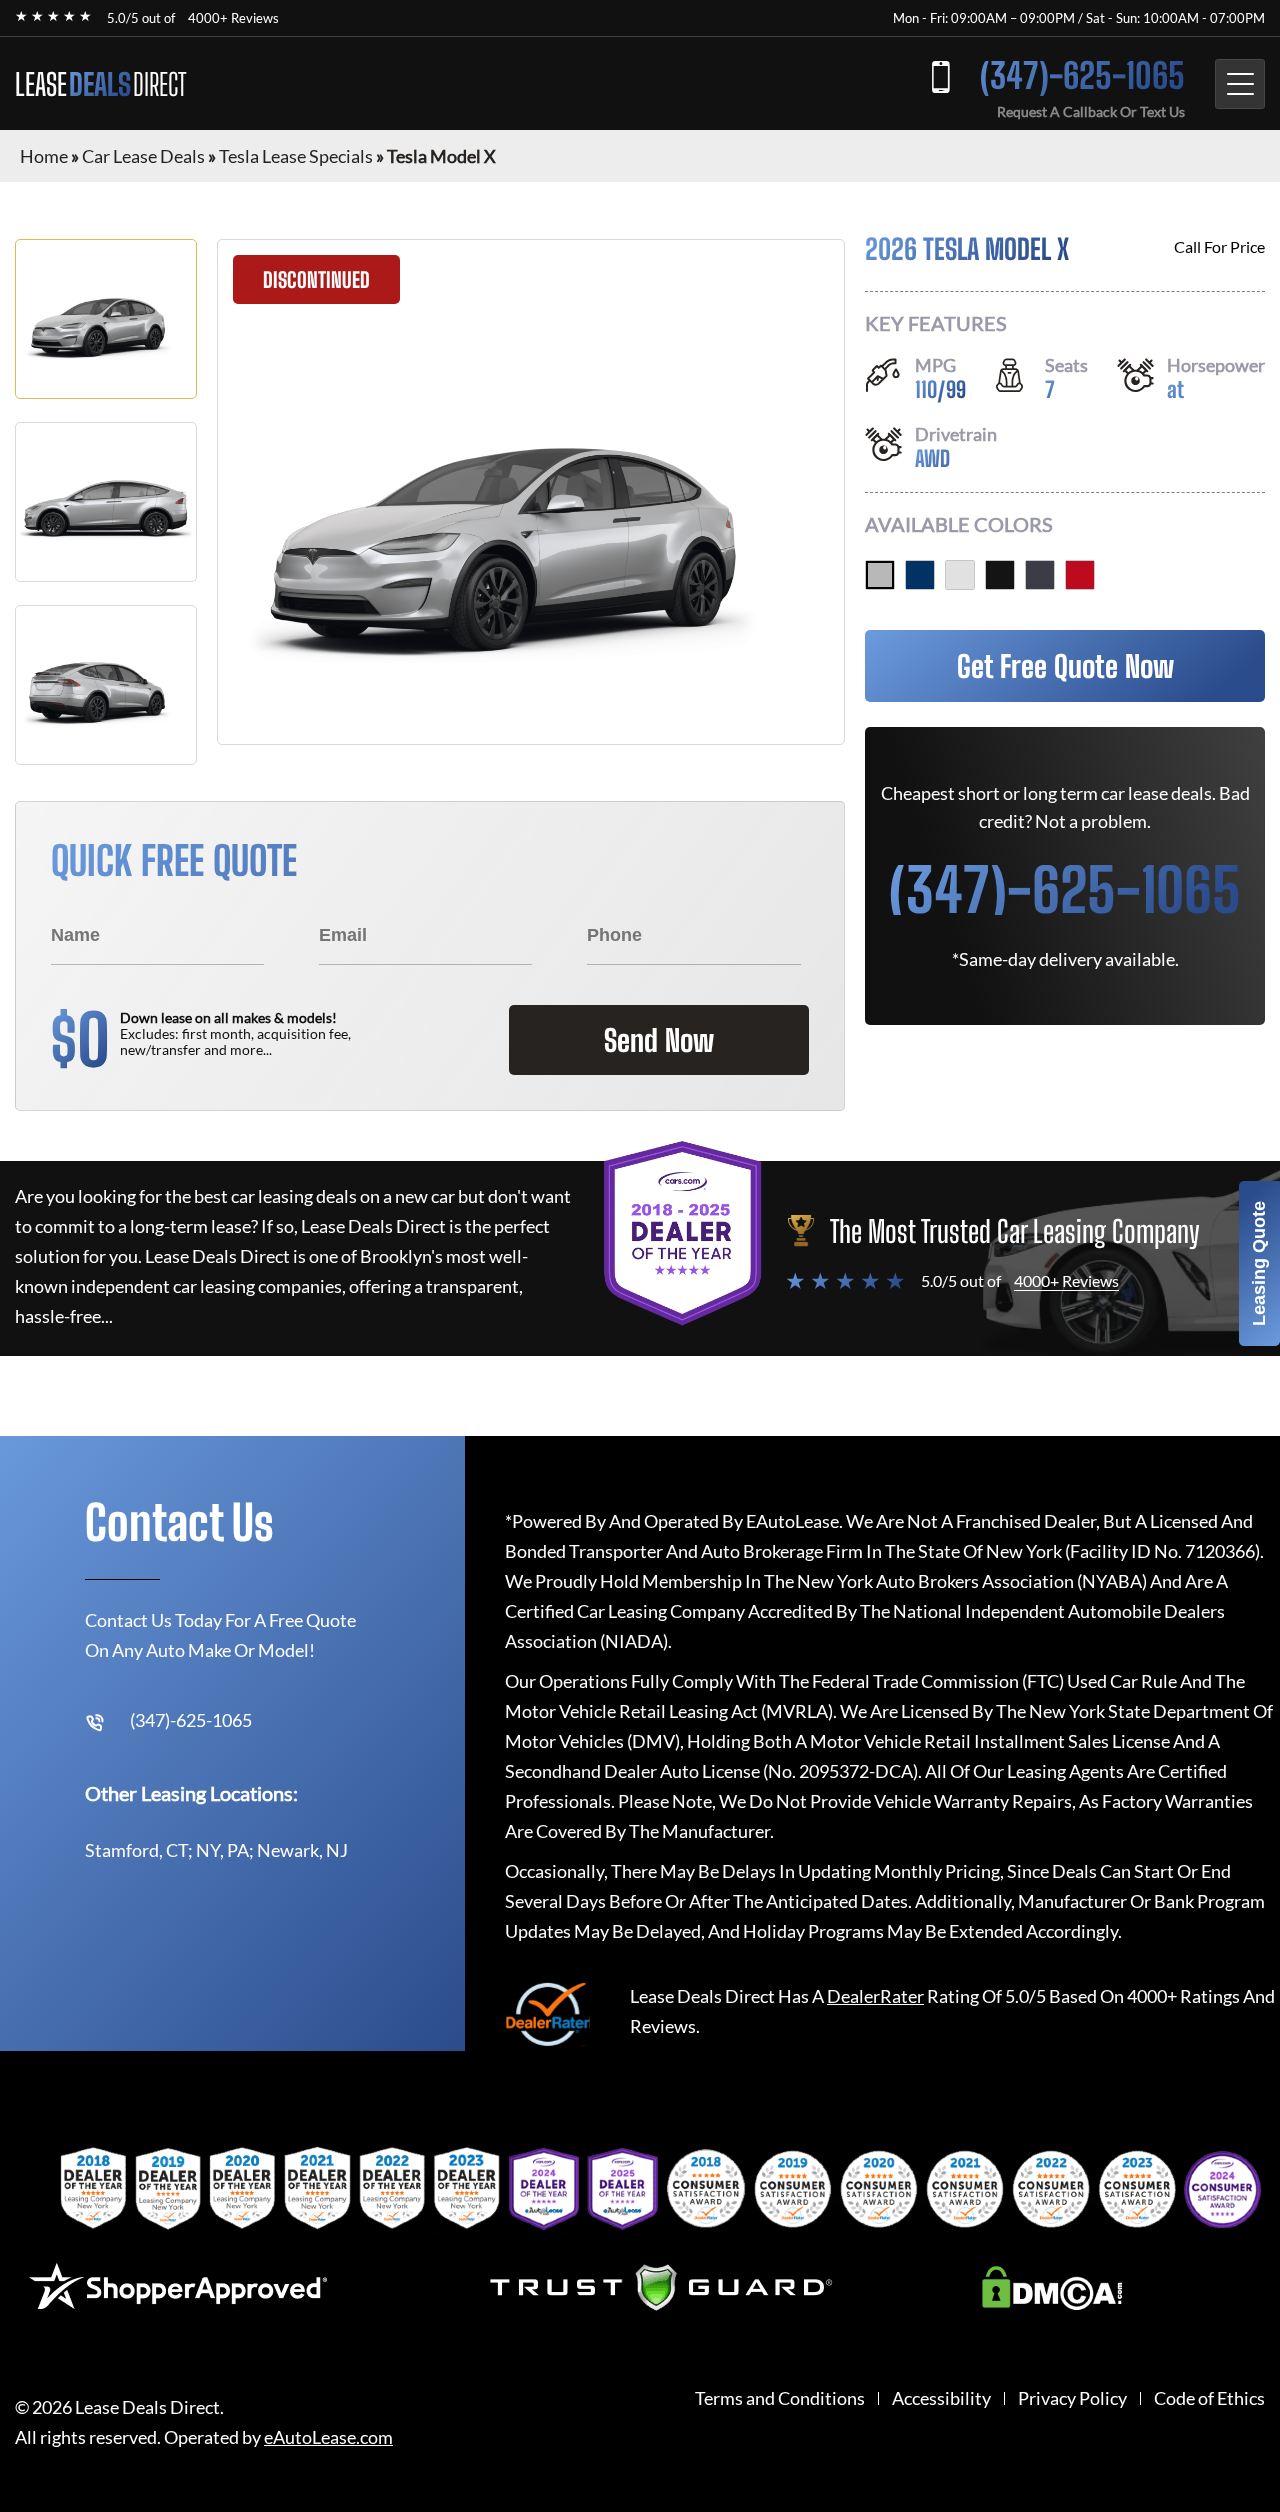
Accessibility (941, 2398)
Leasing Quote (1259, 1263)
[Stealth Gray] (1040, 575)
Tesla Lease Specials (296, 156)
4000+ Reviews (233, 18)
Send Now (659, 1040)
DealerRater (875, 1996)
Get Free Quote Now (1065, 666)
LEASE (100, 84)
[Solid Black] (1000, 575)
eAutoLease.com (328, 2437)
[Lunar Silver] (880, 575)
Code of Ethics (1209, 2398)
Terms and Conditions (780, 2398)
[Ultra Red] (1080, 575)
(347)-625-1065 (1082, 75)
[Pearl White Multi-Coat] (960, 575)
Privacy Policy (1072, 2398)
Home (44, 156)
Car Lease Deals (143, 156)
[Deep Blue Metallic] (920, 575)
